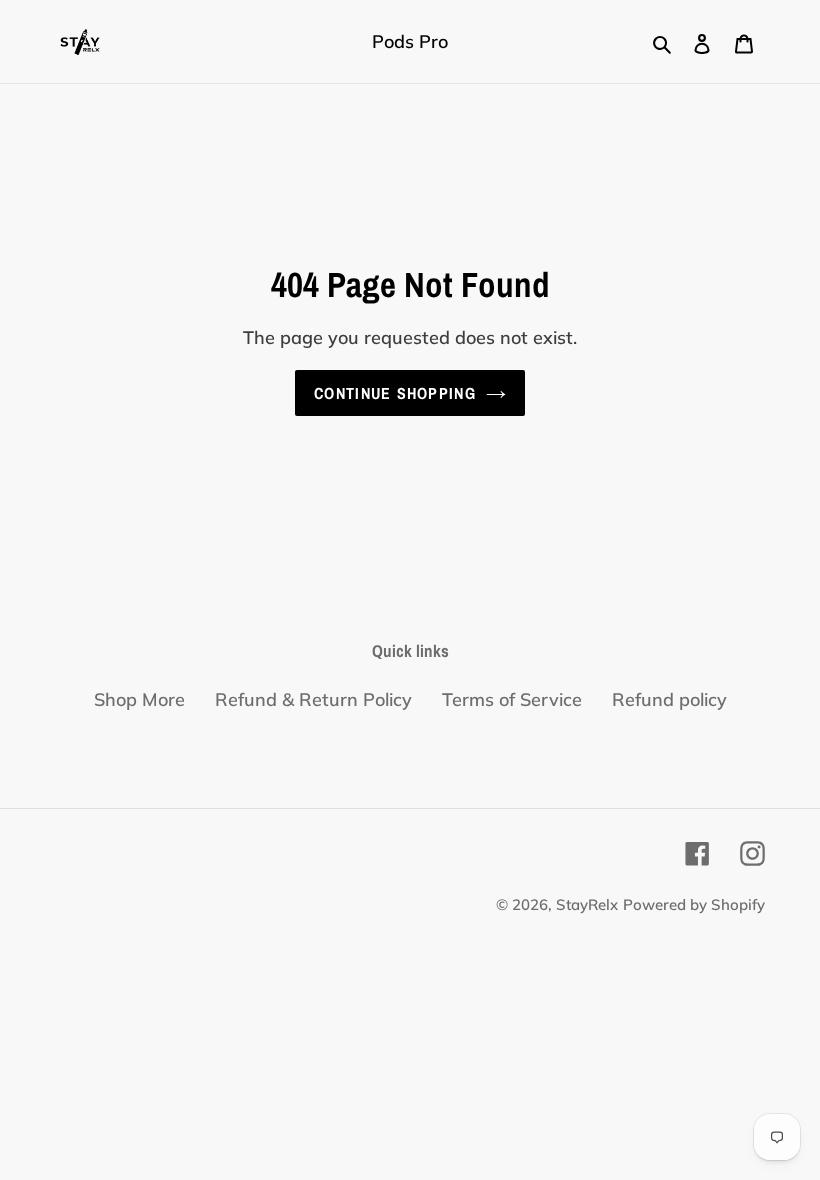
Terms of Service (512, 699)
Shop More (139, 699)
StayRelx (587, 904)
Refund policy (669, 699)
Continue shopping (395, 393)
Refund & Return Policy (313, 699)
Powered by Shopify (694, 904)
